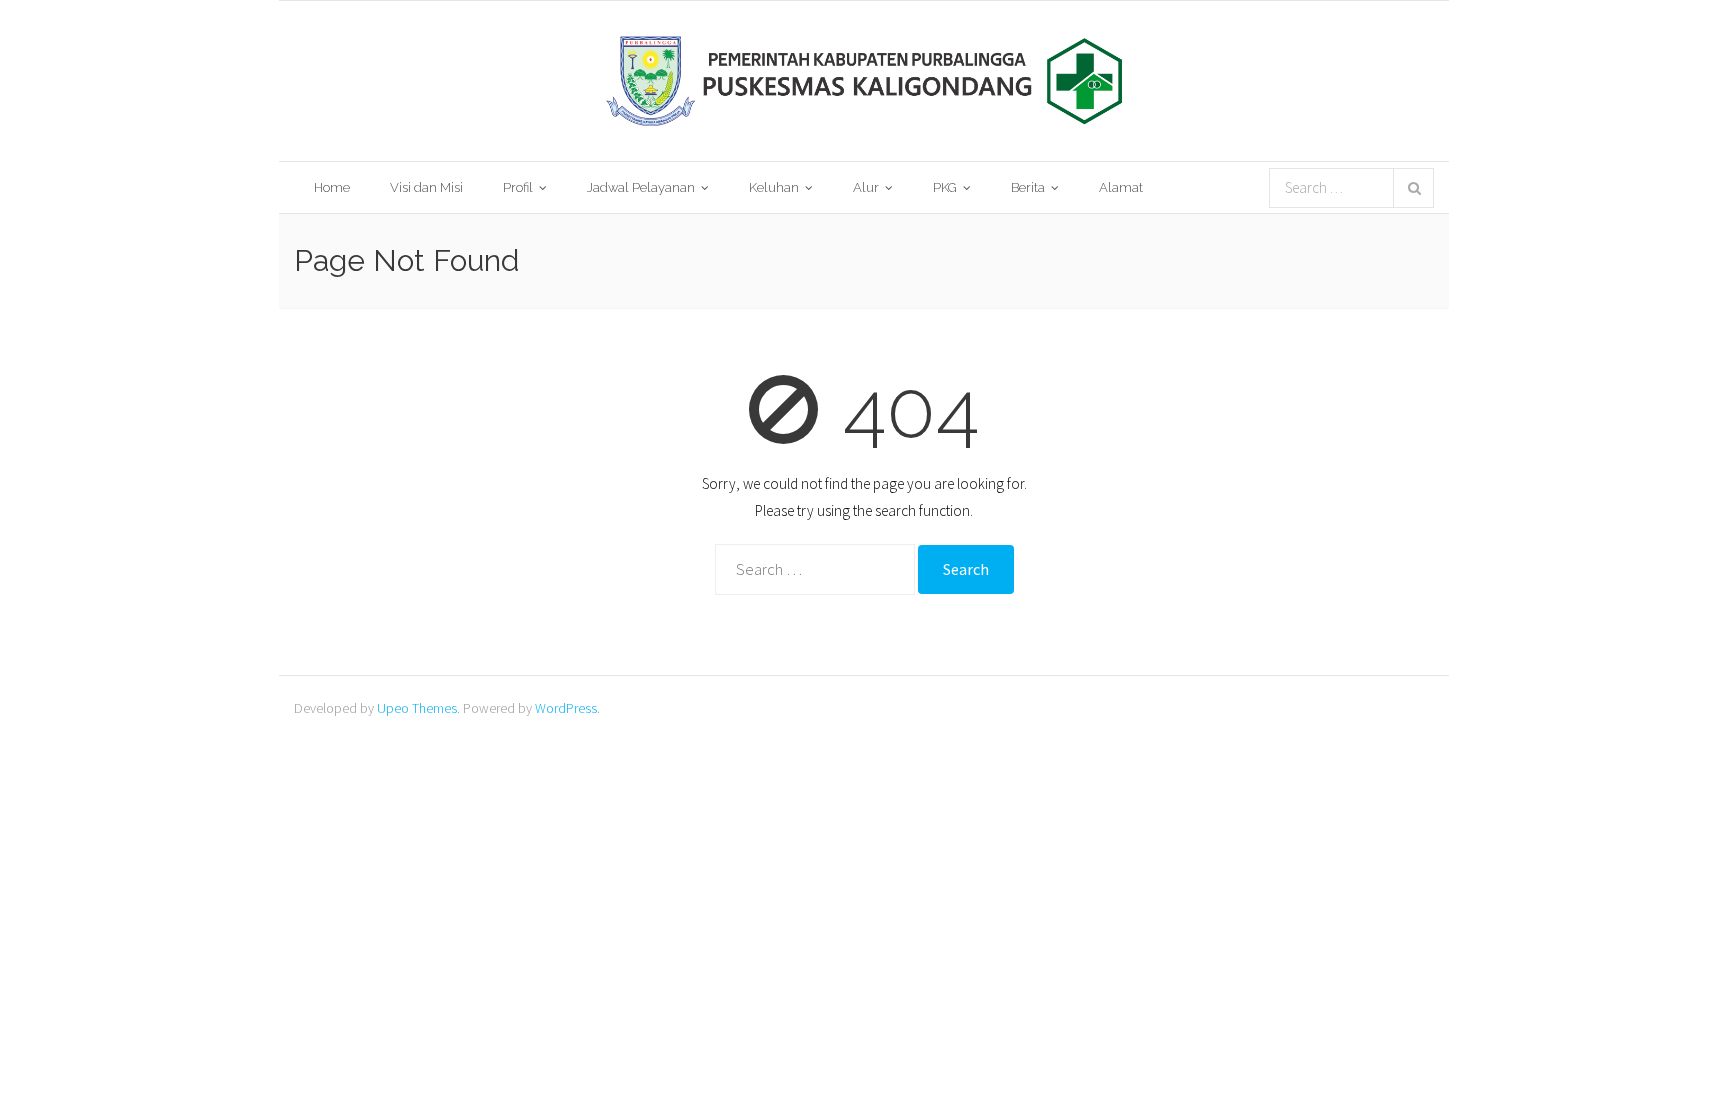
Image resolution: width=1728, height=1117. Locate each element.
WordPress (566, 708)
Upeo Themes (417, 708)
